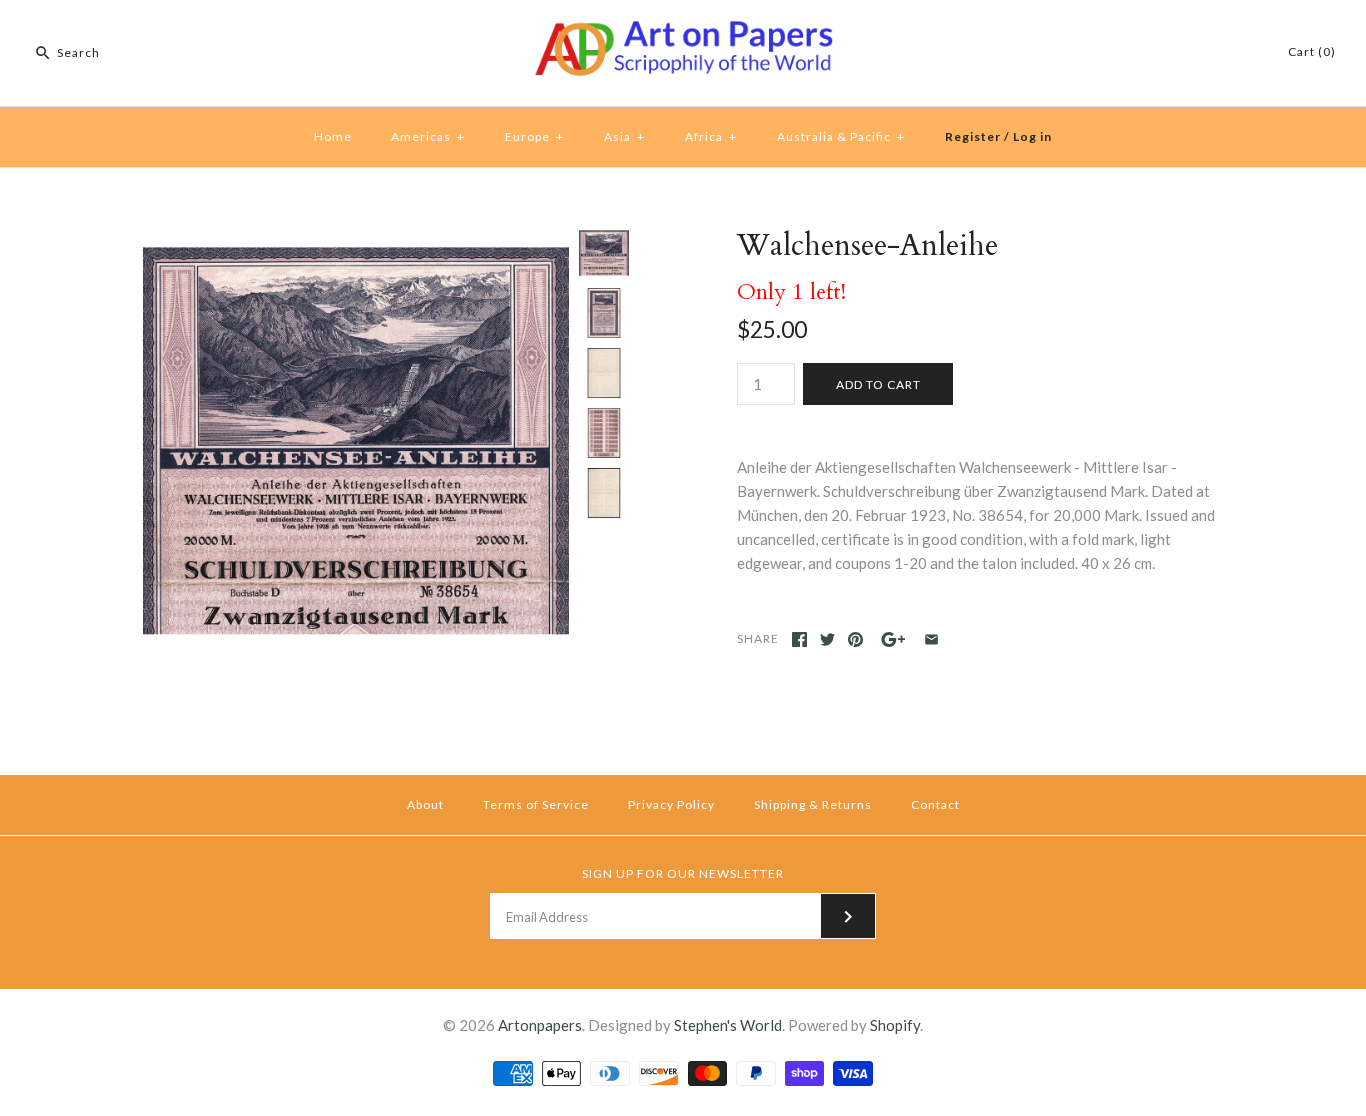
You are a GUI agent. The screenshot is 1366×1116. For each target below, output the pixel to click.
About (425, 804)
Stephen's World (728, 1025)
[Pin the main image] (855, 639)
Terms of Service (536, 804)
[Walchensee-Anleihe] (604, 373)
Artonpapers (540, 1025)
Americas (428, 136)
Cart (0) (1312, 51)
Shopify (895, 1025)
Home (333, 136)
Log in (1032, 136)
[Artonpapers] (683, 32)
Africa (711, 136)
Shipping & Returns (813, 804)
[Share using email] (931, 639)
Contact (935, 804)
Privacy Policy (671, 804)
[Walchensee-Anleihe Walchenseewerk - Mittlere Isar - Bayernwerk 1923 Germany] (604, 313)
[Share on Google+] (893, 639)
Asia (624, 136)
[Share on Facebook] (799, 639)
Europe (534, 136)
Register (973, 136)
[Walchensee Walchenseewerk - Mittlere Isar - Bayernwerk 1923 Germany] (356, 240)
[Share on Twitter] (827, 639)
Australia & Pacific (841, 136)
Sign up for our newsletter (683, 873)
